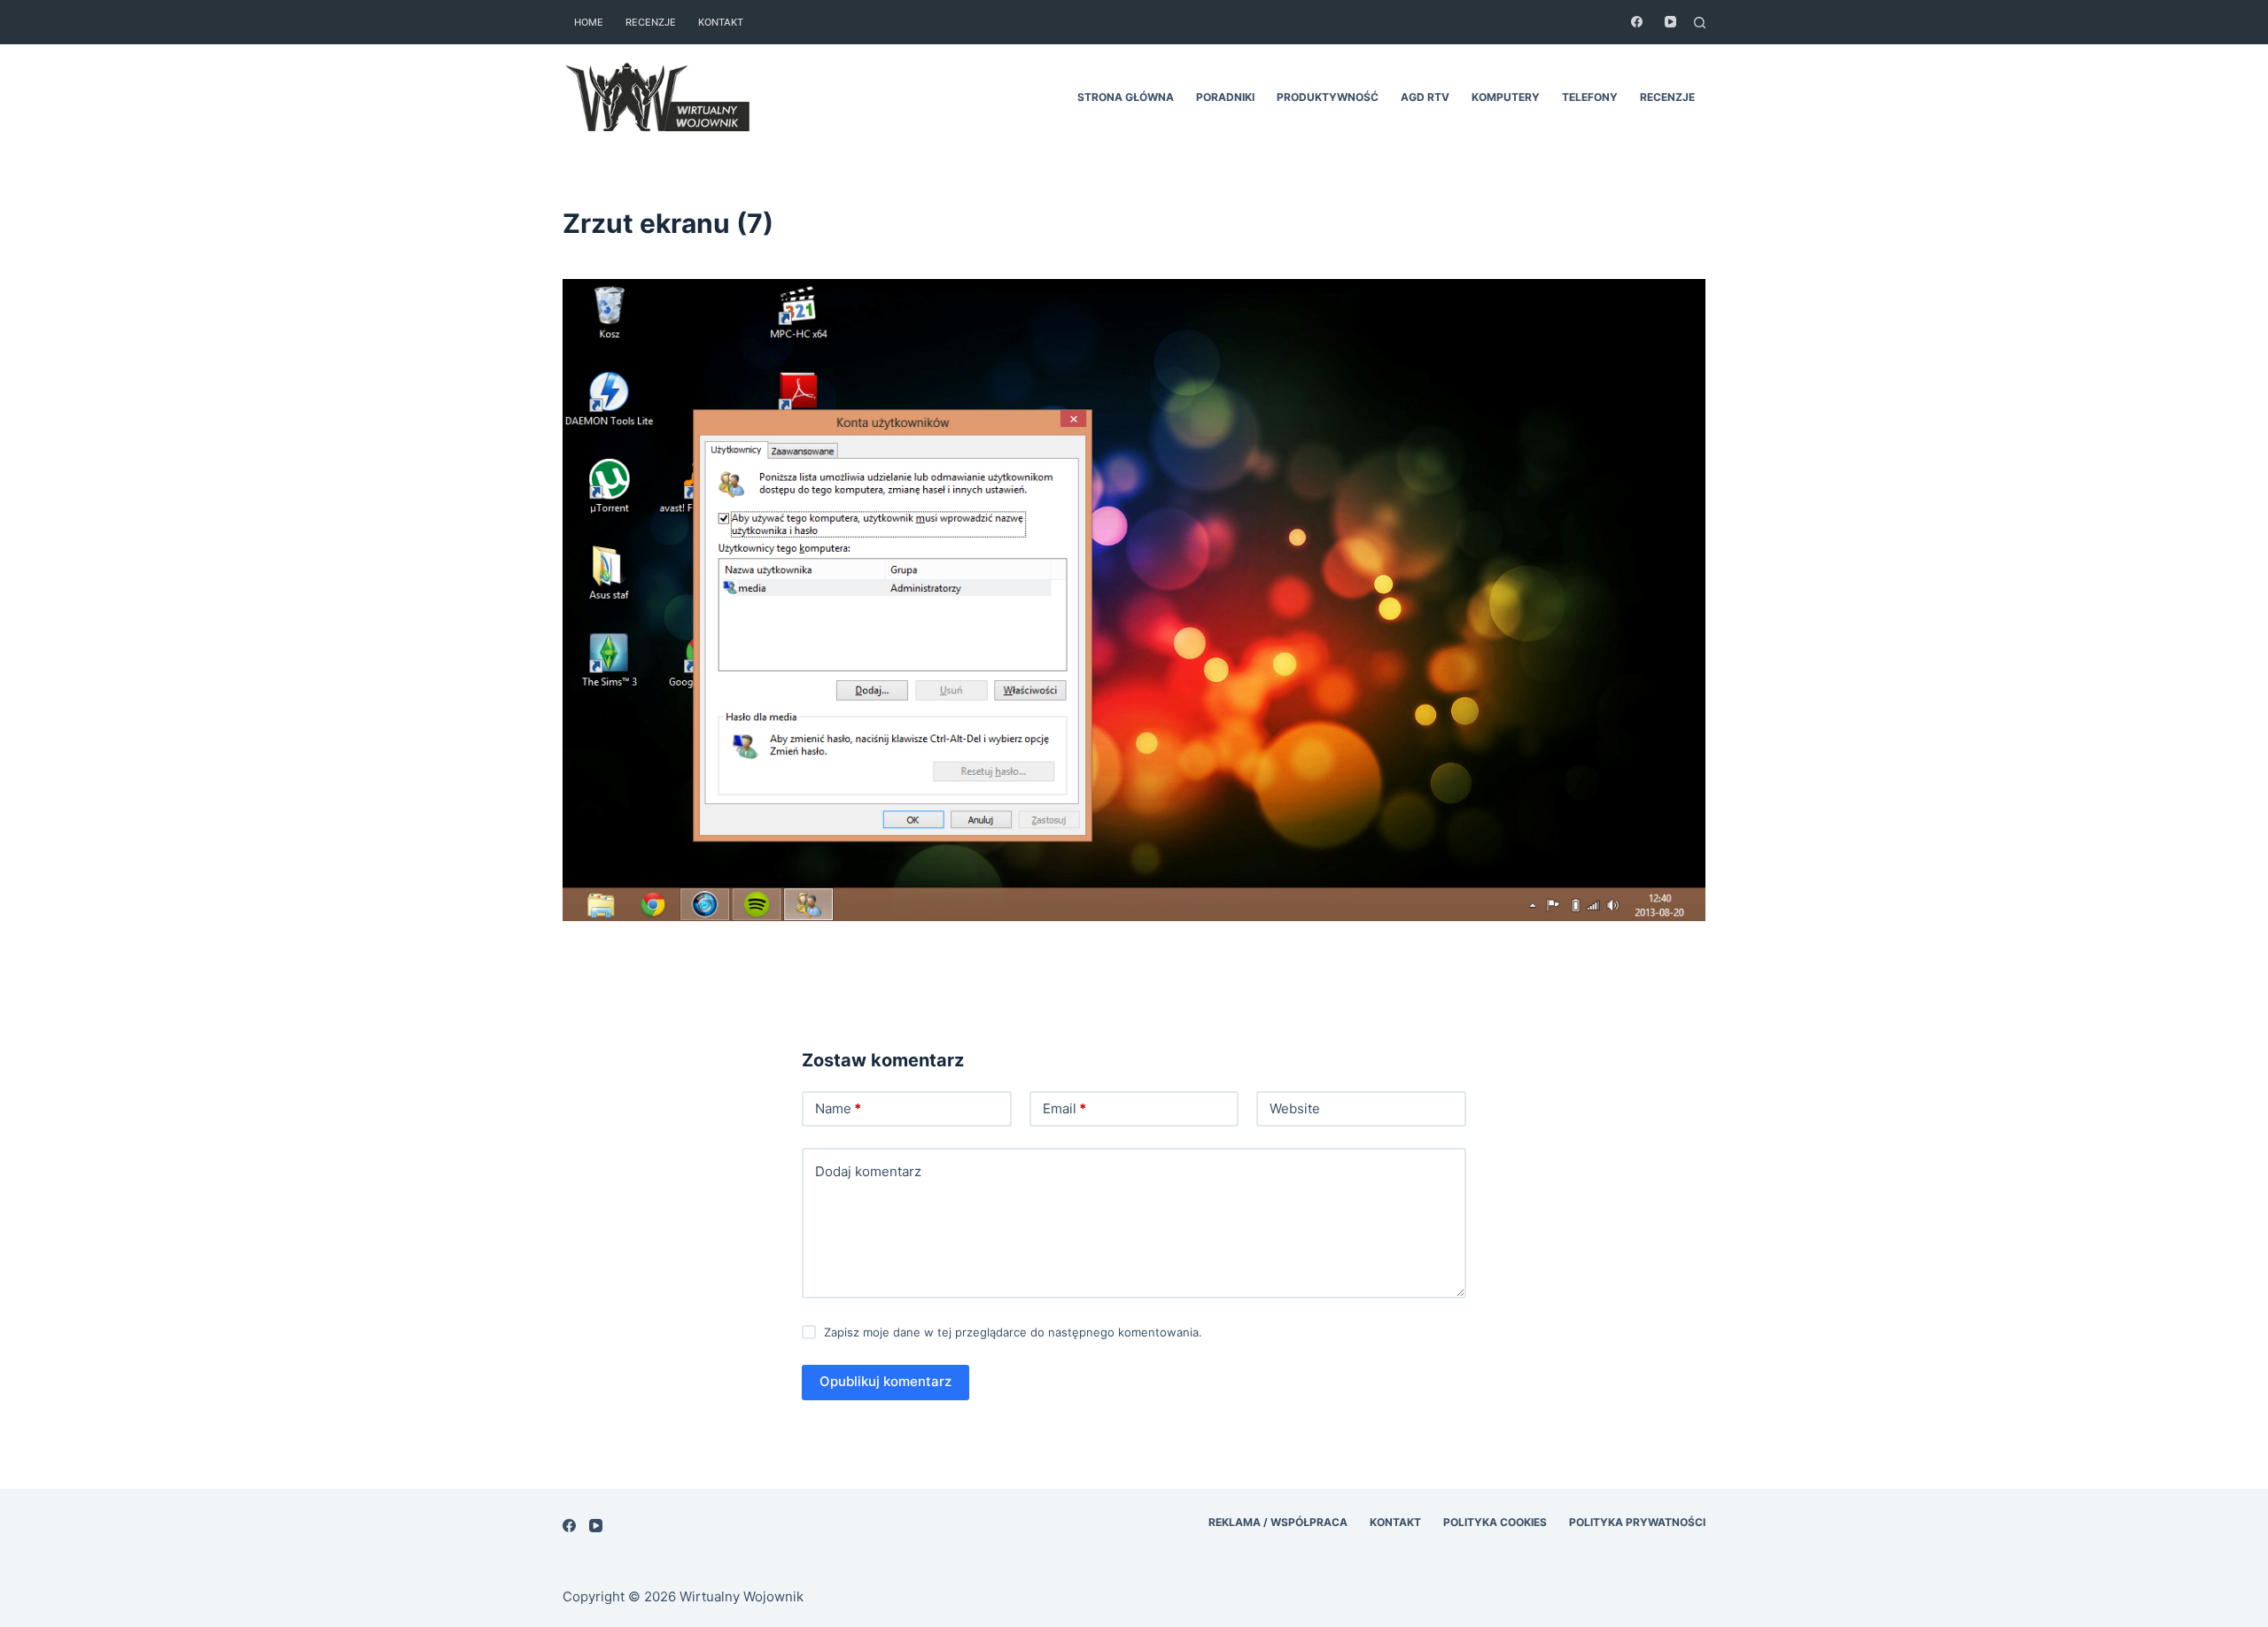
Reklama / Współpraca (1278, 1522)
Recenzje (651, 22)
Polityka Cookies (1495, 1522)
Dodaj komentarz (868, 1171)
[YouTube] (1670, 22)
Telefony (1590, 97)
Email (1064, 1108)
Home (589, 22)
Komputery (1506, 97)
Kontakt (721, 22)
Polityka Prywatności (1637, 1522)
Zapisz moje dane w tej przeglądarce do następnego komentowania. (1013, 1332)
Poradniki (1225, 97)
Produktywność (1328, 97)
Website (1295, 1108)
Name (838, 1108)
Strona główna (1126, 97)
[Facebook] (1637, 22)
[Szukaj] (1700, 23)
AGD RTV (1425, 97)
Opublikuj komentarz (885, 1381)
